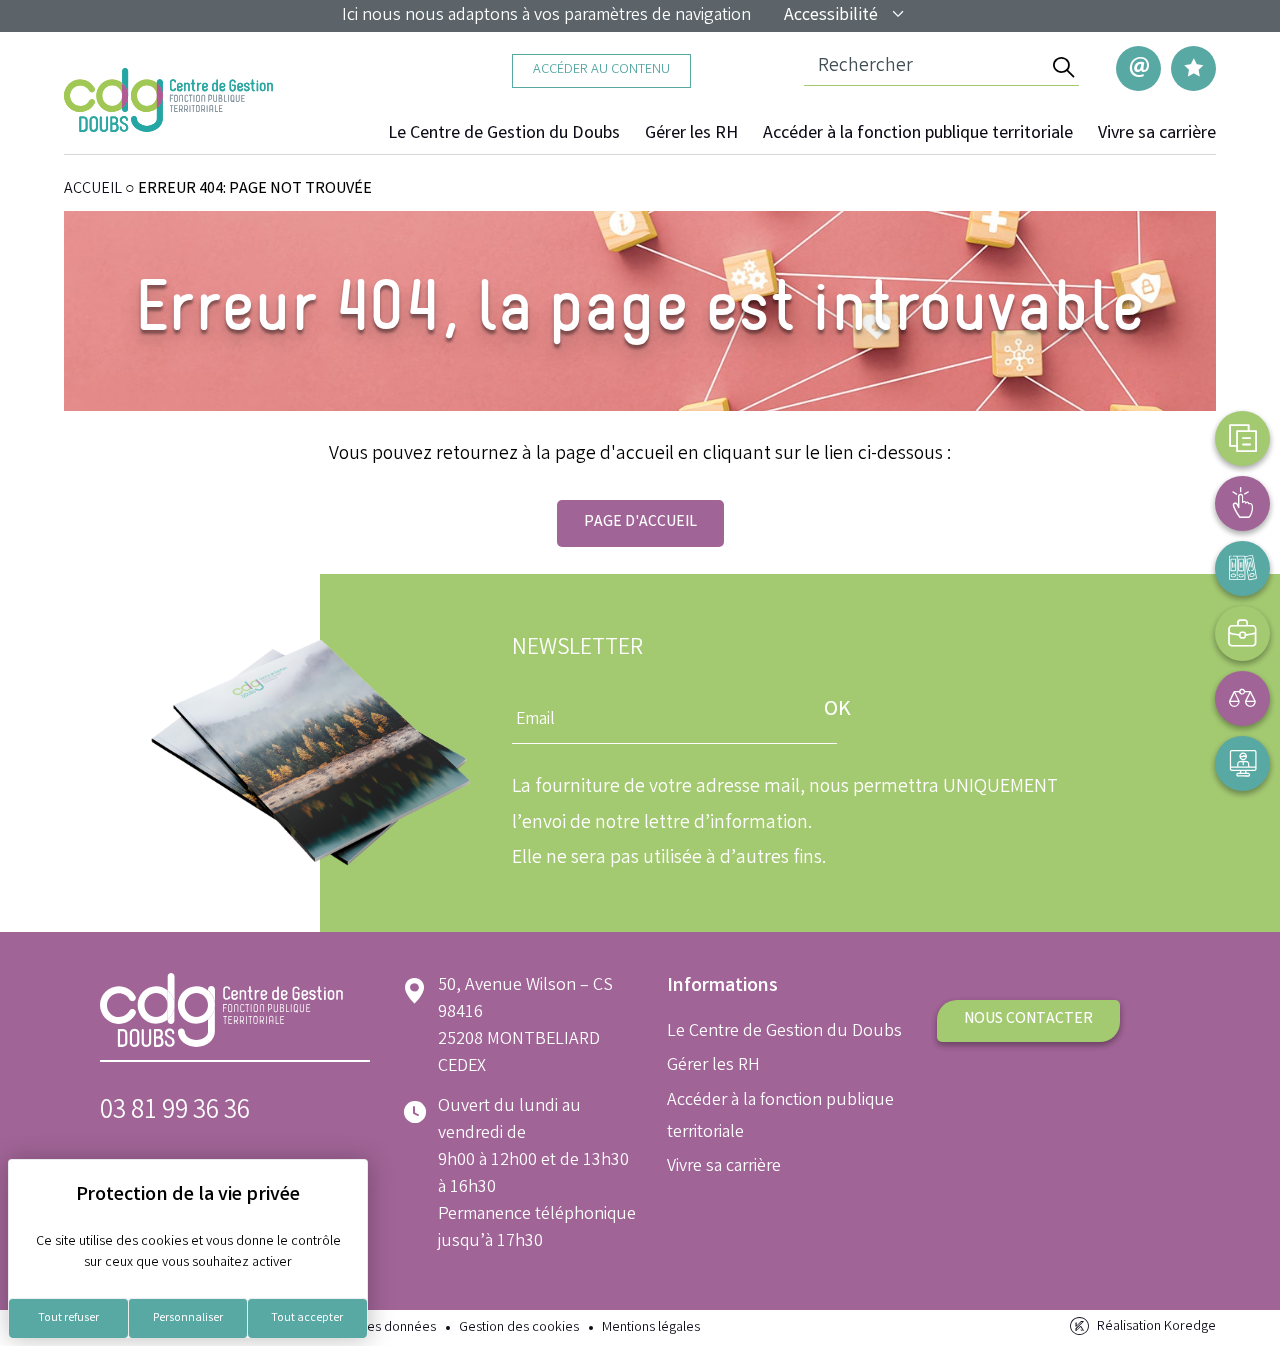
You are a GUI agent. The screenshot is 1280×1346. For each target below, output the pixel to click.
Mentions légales (651, 1328)
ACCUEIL (93, 189)
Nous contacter (1028, 1019)
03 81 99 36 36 (175, 1112)
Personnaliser (188, 1318)
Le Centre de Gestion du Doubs (504, 134)
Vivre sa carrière (1157, 134)
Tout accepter (307, 1318)
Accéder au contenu (601, 70)
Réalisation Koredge (1156, 1327)
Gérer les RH (691, 134)
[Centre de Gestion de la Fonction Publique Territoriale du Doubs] (168, 100)
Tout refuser (68, 1318)
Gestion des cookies (519, 1328)
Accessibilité (831, 16)
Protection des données (365, 1328)
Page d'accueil (640, 522)
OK (837, 710)
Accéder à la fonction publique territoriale (918, 134)
